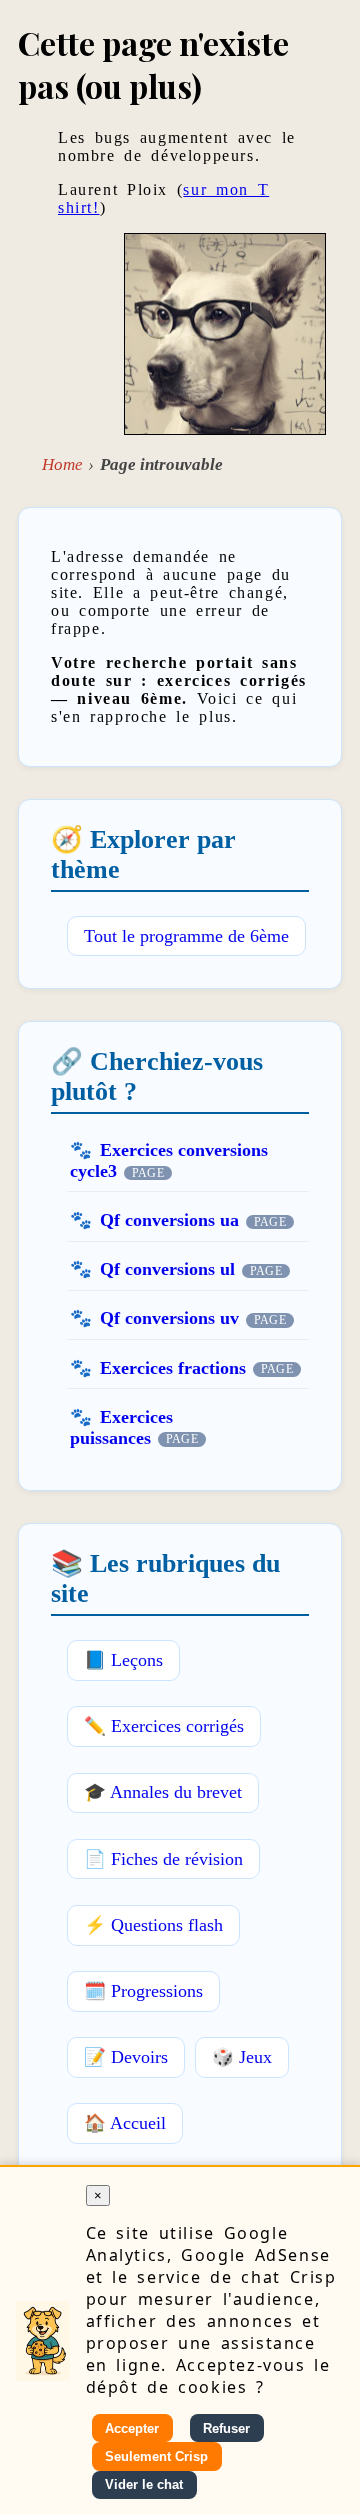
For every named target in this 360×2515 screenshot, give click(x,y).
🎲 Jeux (242, 2057)
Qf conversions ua (169, 1220)
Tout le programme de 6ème (186, 936)
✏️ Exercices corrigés (164, 1726)
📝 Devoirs (126, 2057)
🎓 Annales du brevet (163, 1792)
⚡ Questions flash (153, 1925)
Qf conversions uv (169, 1318)
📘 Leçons (123, 1660)
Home (62, 464)
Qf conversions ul (167, 1269)
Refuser (226, 2428)
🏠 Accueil (125, 2123)
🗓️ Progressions (143, 1991)
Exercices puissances (121, 1427)
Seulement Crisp (156, 2456)
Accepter (132, 2428)
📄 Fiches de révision (163, 1859)
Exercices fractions (173, 1368)
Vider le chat (144, 2484)
